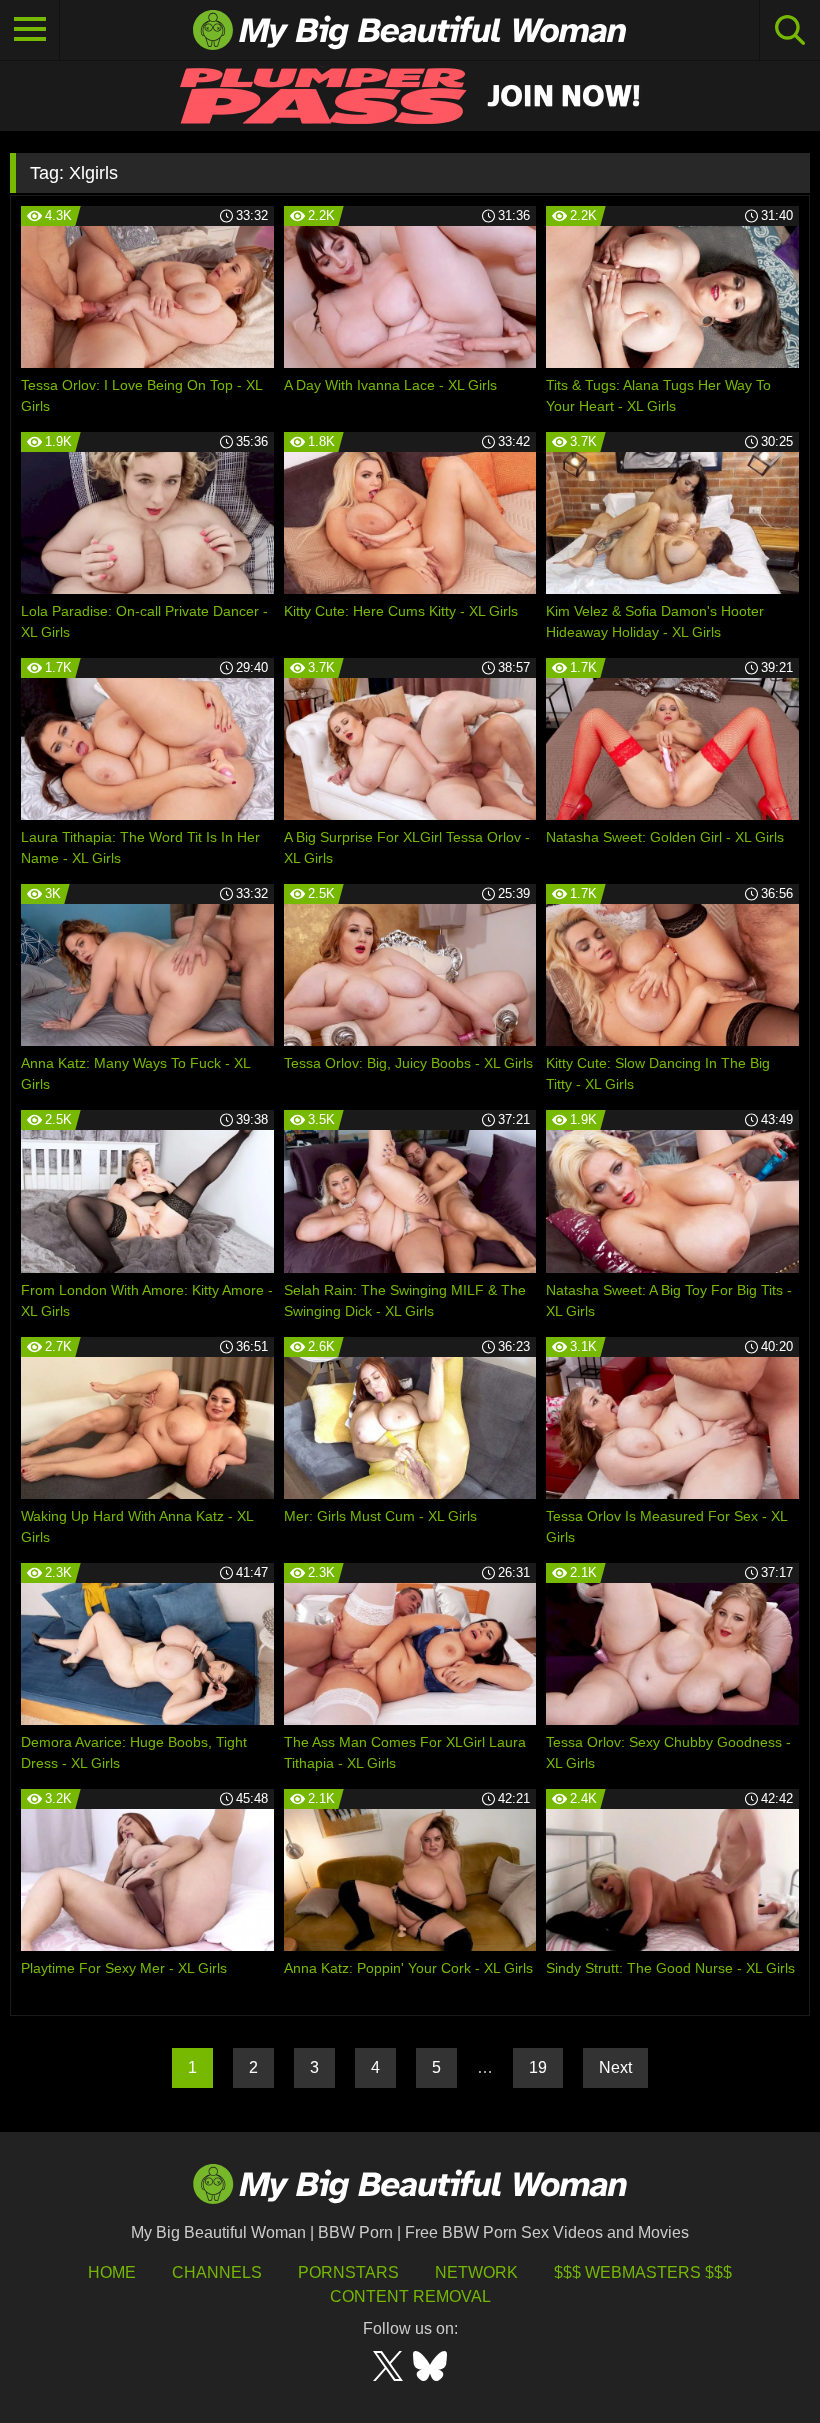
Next (615, 2067)
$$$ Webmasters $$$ (643, 2272)
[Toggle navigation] (30, 30)
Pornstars (348, 2272)
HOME (112, 2272)
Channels (217, 2272)
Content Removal (410, 2296)
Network (476, 2272)
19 (538, 2067)
